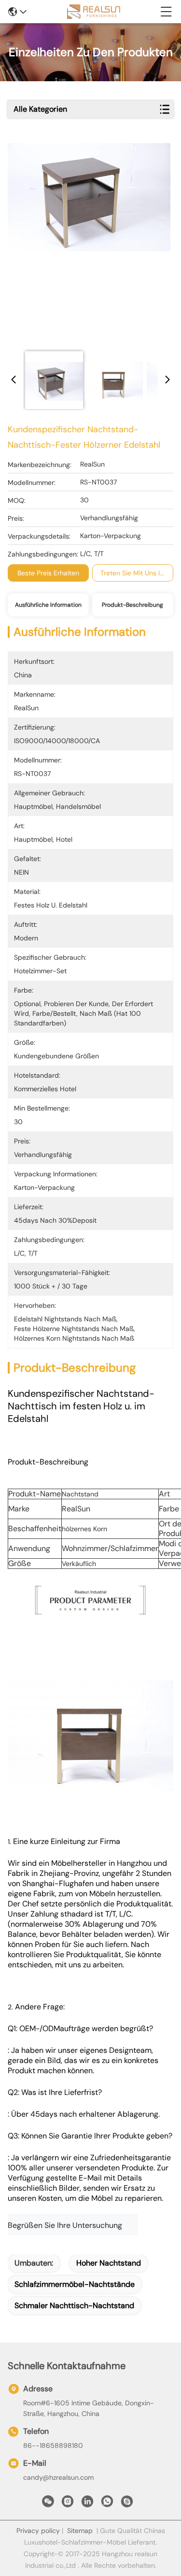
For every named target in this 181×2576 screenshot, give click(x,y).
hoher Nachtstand (109, 2263)
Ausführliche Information (48, 605)
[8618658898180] (107, 2504)
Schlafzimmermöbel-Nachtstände (75, 2284)
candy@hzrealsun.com (58, 2477)
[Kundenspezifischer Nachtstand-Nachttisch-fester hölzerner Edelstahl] (89, 243)
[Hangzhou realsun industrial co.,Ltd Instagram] (68, 2504)
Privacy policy (38, 2531)
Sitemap (80, 2531)
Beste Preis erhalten (48, 573)
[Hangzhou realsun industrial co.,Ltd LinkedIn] (87, 2504)
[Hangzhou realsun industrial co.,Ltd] (94, 12)
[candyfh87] (127, 2504)
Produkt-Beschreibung (132, 605)
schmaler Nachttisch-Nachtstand (74, 2305)
